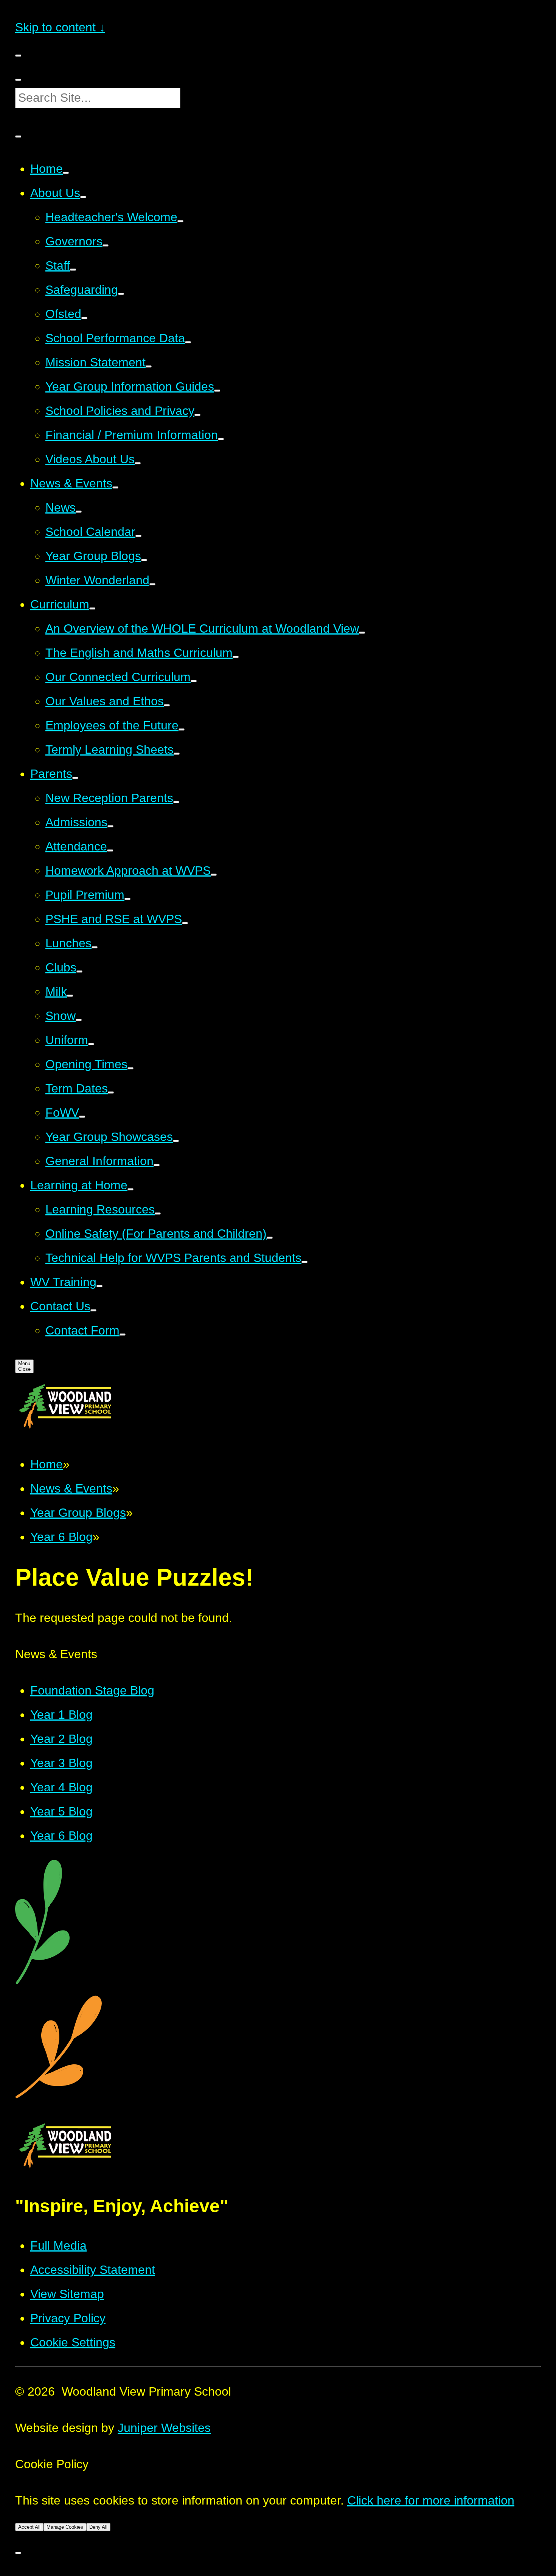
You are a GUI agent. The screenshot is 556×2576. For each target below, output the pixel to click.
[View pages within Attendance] (110, 850)
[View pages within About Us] (83, 197)
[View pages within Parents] (75, 778)
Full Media (58, 2245)
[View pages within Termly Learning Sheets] (177, 754)
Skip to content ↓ (60, 27)
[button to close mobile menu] (18, 56)
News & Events (71, 1488)
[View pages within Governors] (106, 245)
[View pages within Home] (66, 173)
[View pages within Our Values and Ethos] (167, 705)
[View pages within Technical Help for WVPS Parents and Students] (304, 1262)
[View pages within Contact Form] (123, 1335)
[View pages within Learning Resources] (158, 1214)
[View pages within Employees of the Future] (182, 729)
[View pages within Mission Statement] (149, 366)
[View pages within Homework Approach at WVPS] (214, 875)
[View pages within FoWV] (82, 1117)
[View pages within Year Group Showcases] (176, 1141)
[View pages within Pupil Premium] (127, 899)
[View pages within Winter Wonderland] (152, 584)
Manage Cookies (65, 2527)
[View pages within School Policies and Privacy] (197, 415)
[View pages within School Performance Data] (188, 342)
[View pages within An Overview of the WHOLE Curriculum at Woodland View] (362, 633)
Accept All (29, 2527)
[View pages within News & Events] (115, 487)
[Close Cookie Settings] (18, 2553)
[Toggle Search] (18, 137)
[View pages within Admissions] (110, 826)
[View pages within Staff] (73, 270)
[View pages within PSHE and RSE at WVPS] (185, 923)
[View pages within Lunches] (95, 947)
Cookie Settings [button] (73, 2342)
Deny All (98, 2527)
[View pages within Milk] (70, 996)
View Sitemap (67, 2294)
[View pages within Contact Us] (93, 1310)
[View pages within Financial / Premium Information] (221, 439)
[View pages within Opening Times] (130, 1068)
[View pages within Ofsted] (84, 318)
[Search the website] (18, 80)
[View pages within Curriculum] (92, 608)
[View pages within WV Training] (99, 1286)
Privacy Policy (68, 2318)
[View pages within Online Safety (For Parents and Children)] (270, 1238)
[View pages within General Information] (157, 1165)
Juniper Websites (164, 2428)
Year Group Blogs (78, 1513)
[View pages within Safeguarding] (121, 294)
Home (47, 1464)
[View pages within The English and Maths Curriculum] (236, 657)
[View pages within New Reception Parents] (176, 802)
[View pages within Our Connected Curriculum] (194, 681)
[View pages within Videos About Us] (138, 463)
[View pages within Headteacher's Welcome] (180, 221)
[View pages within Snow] (79, 1020)
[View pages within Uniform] (91, 1044)
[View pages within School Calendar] (138, 536)
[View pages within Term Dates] (111, 1092)
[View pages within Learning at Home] (130, 1189)
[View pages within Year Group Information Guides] (217, 391)
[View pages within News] (79, 512)
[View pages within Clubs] (79, 971)
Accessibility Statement (93, 2270)
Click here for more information (431, 2500)
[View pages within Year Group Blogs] (144, 560)
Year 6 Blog (61, 1537)
